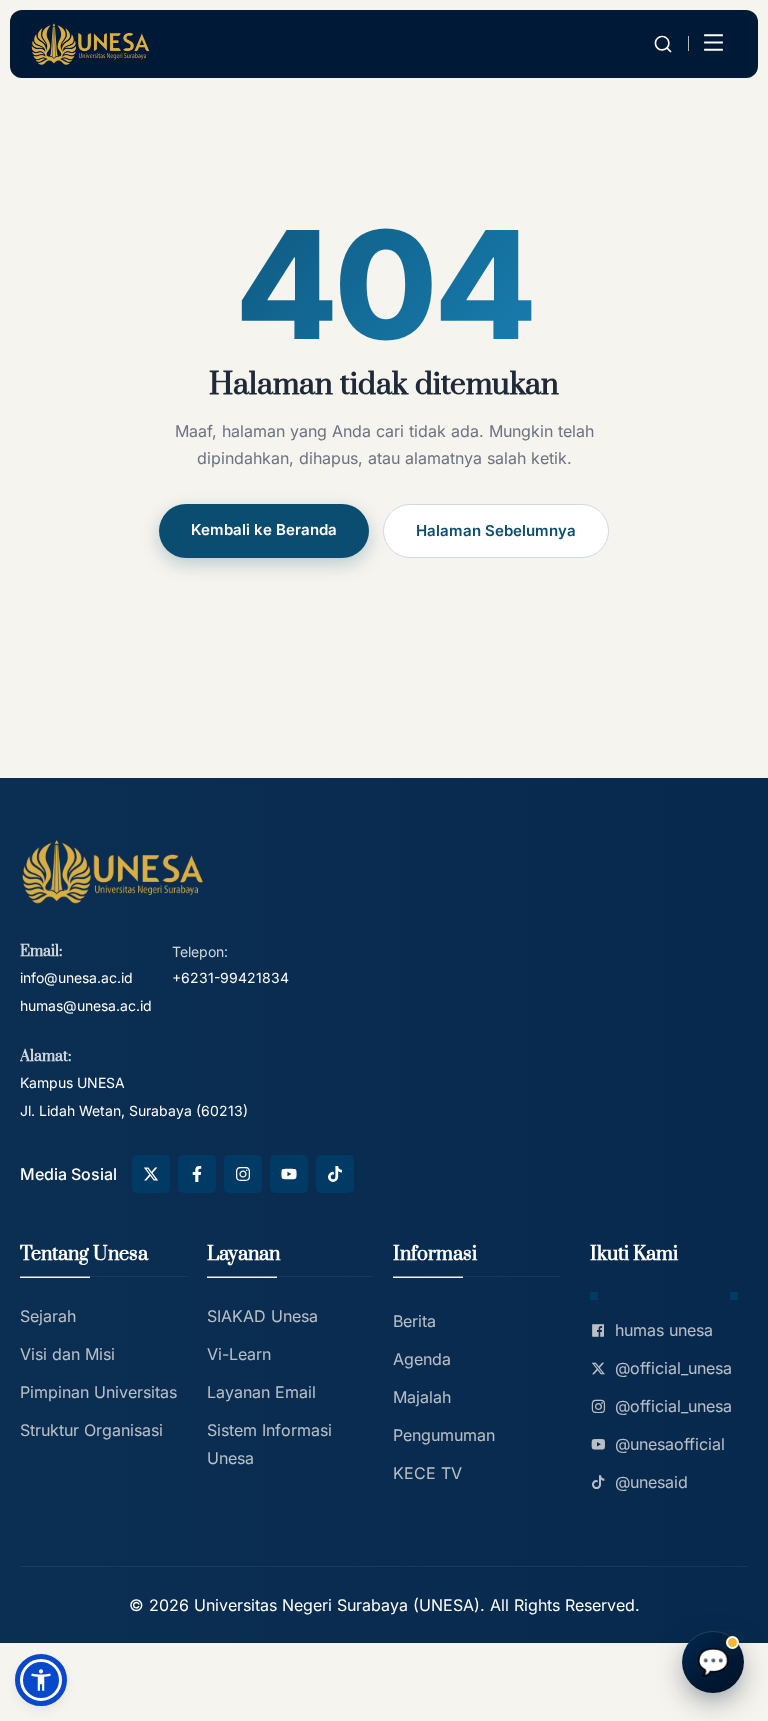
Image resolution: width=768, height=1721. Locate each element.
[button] (41, 1680)
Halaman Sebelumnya (496, 530)
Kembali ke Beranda (264, 529)
